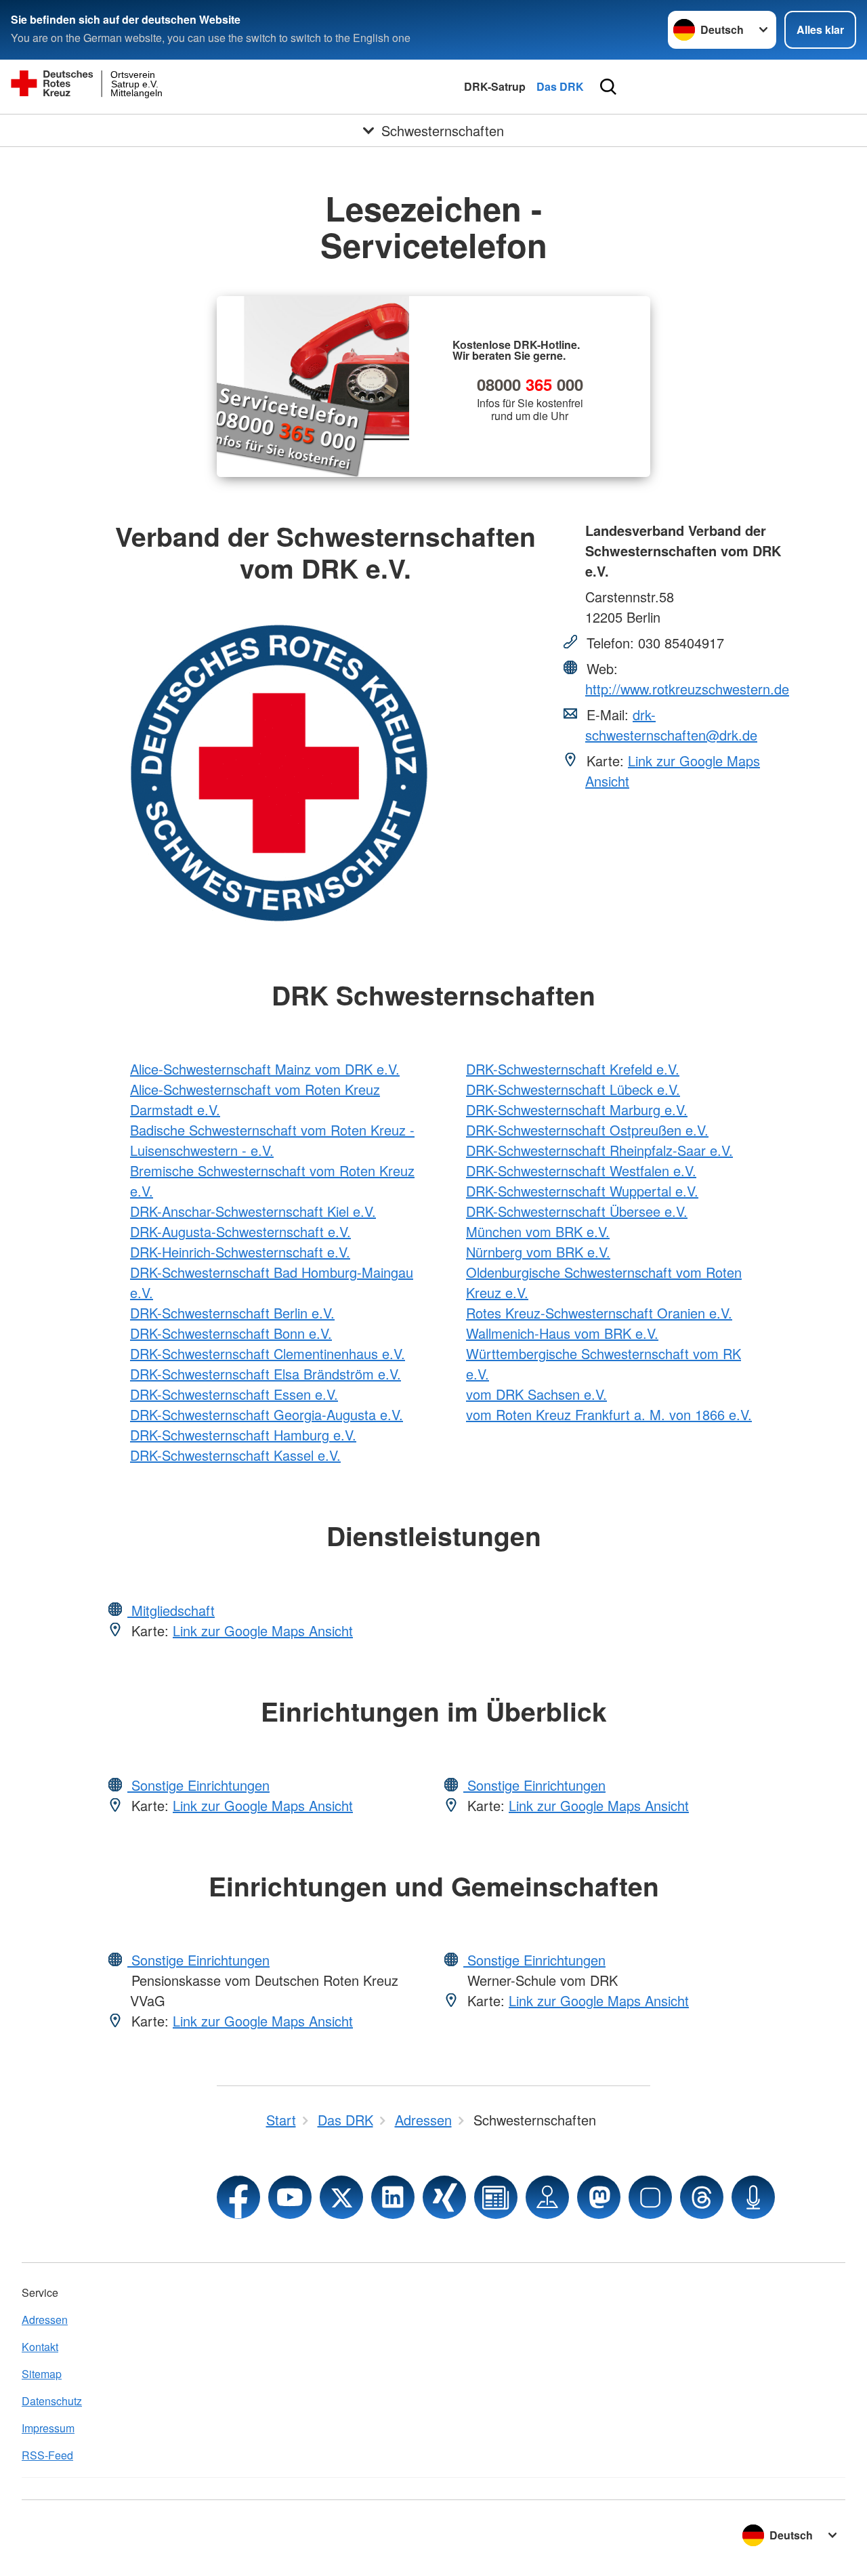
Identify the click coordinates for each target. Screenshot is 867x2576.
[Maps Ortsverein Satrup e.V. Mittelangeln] (547, 2197)
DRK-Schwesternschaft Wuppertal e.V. (582, 1191)
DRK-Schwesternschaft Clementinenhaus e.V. (268, 1353)
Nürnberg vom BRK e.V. (538, 1252)
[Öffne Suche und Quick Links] (608, 87)
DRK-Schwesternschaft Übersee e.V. (577, 1211)
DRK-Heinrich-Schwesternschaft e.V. (240, 1252)
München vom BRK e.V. (538, 1231)
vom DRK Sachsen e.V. (536, 1394)
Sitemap (42, 2374)
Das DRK (560, 86)
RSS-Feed (47, 2455)
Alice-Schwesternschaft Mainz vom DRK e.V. (265, 1069)
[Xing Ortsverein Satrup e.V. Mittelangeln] (444, 2197)
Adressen (45, 2320)
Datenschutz (52, 2401)
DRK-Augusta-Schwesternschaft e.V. (240, 1231)
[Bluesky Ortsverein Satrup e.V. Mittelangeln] (650, 2197)
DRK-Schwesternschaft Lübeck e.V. (573, 1089)
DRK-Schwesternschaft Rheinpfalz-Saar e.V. (599, 1150)
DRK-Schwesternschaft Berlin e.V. (232, 1313)
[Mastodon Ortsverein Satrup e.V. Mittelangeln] (599, 2197)
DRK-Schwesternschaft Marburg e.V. (577, 1109)
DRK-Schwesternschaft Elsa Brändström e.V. (266, 1374)
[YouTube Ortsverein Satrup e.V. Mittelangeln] (290, 2197)
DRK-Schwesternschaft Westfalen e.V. (581, 1170)
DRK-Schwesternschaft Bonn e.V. (231, 1333)
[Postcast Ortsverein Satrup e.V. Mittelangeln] (753, 2197)
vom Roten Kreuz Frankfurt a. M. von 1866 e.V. (609, 1414)
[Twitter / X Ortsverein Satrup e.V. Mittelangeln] (341, 2197)
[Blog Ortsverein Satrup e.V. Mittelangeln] (496, 2197)
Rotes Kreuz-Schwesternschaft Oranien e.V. (599, 1313)
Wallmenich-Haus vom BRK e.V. (562, 1333)
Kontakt (40, 2347)
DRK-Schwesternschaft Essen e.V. (234, 1394)
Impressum (48, 2428)
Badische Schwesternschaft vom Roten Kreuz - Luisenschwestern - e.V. (272, 1140)
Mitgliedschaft (171, 1610)
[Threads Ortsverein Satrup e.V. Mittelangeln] (702, 2197)
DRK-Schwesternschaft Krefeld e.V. (573, 1069)
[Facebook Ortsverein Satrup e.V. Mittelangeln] (238, 2197)
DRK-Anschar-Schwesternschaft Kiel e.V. (253, 1211)
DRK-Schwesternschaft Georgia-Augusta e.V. (267, 1414)
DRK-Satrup (495, 86)
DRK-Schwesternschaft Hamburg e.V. (243, 1435)
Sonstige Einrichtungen (198, 1785)
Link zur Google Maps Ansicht (263, 1630)
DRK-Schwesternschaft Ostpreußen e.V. (587, 1130)
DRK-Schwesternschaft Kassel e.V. (235, 1455)
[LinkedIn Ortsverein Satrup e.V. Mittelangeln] (393, 2197)
